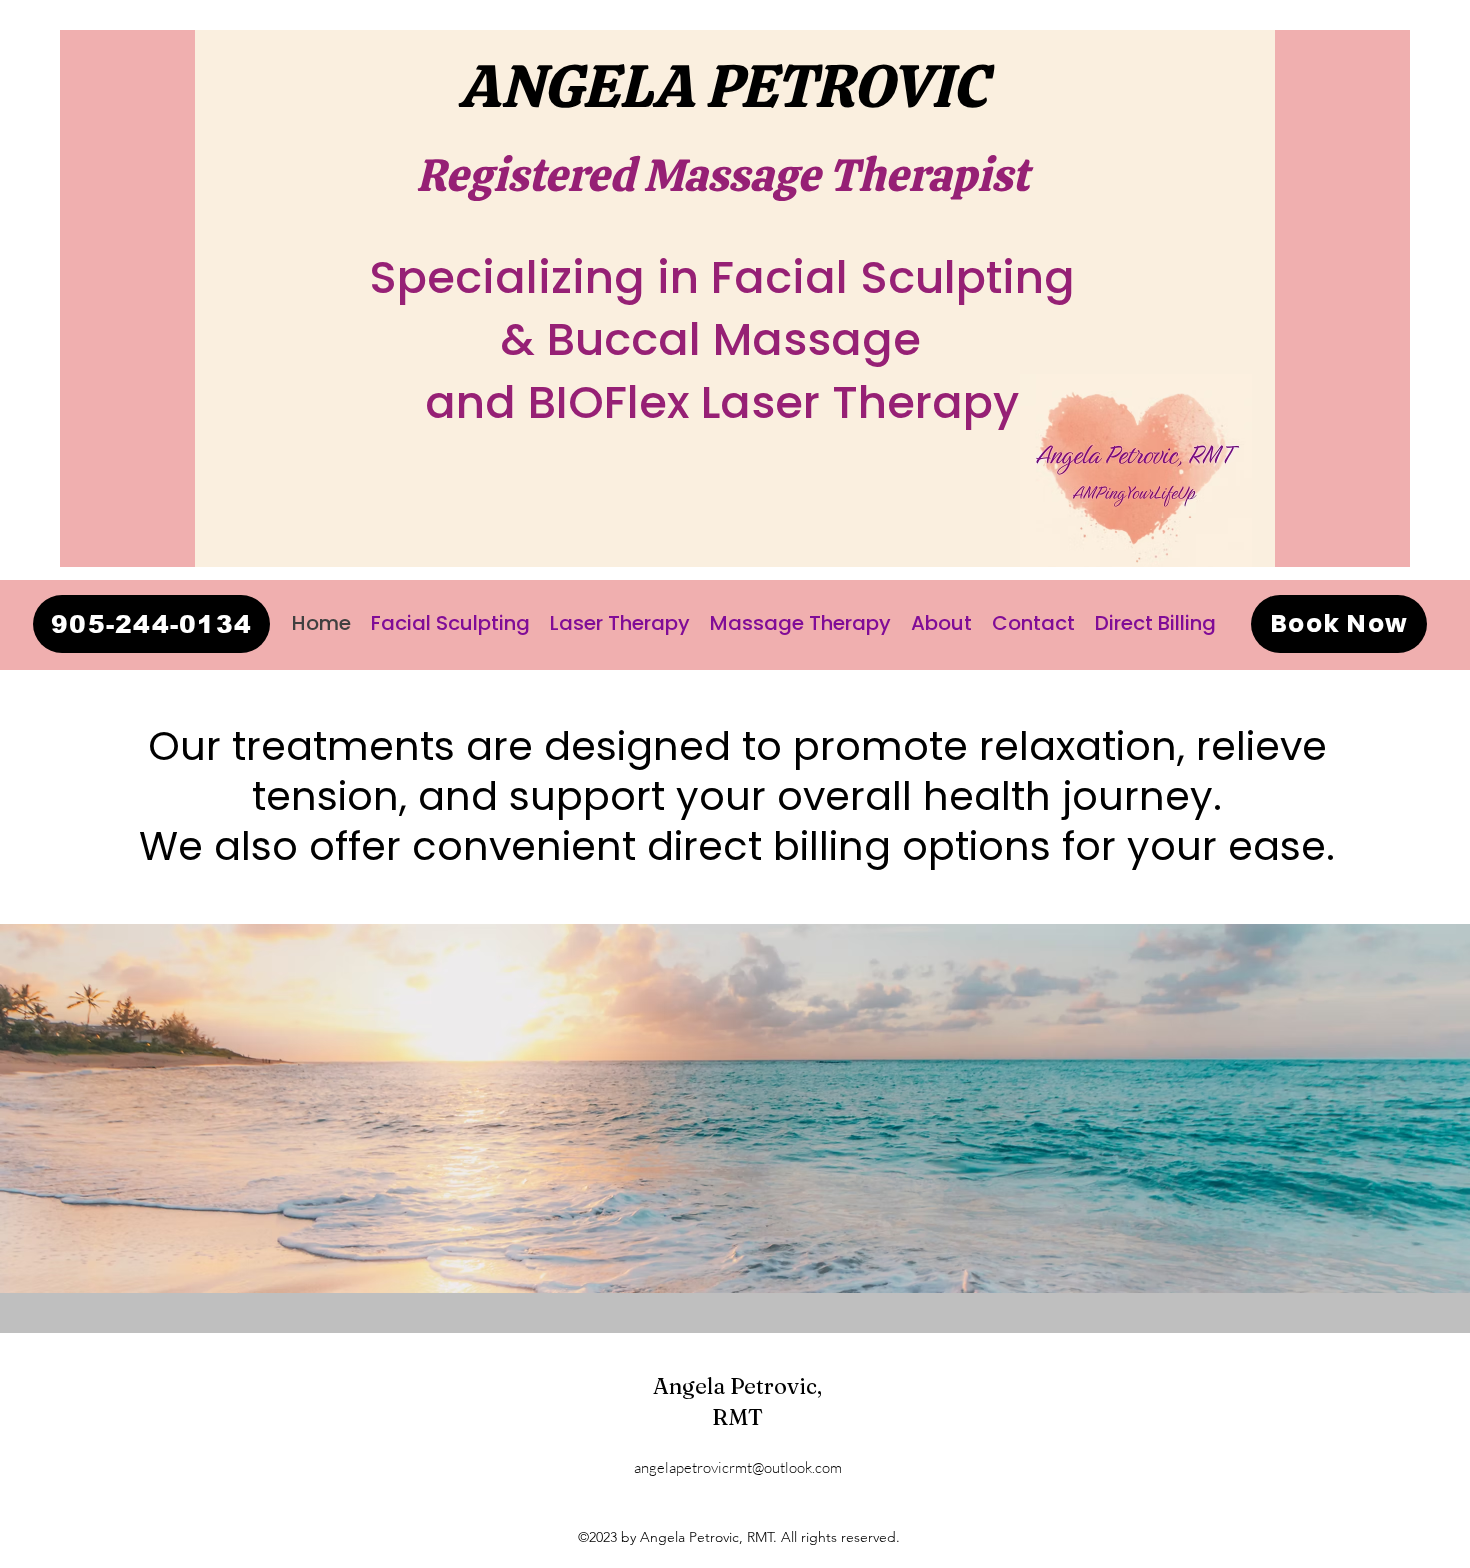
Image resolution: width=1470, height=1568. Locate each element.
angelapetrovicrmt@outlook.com (738, 1467)
